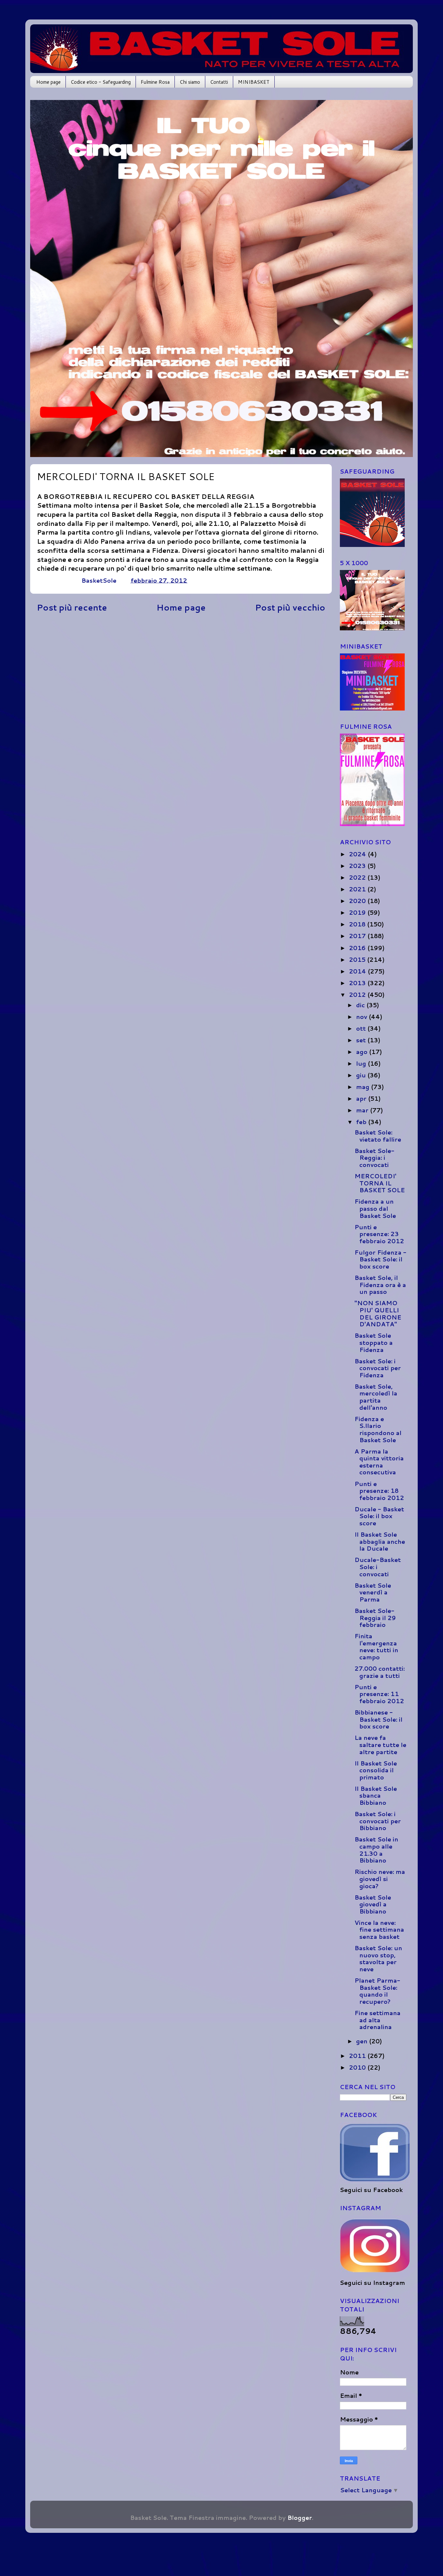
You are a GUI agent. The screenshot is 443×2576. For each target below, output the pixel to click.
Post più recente (72, 607)
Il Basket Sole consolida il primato (376, 1770)
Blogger (300, 2518)
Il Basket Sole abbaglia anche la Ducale (380, 1541)
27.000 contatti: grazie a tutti (380, 1672)
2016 (358, 948)
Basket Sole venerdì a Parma (373, 1592)
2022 (358, 877)
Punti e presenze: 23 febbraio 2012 (379, 1234)
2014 (358, 971)
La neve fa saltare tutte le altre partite (380, 1745)
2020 (358, 901)
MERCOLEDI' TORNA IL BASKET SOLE (380, 1183)
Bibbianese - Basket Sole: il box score (378, 1719)
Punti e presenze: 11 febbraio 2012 (379, 1694)
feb (362, 1122)
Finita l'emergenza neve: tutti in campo (376, 1647)
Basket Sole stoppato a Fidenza (374, 1342)
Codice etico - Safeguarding (101, 82)
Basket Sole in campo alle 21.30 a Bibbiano (376, 1850)
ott (362, 1028)
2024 (358, 854)
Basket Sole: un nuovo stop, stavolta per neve (378, 1958)
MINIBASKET (254, 82)
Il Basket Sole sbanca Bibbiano (376, 1796)
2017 (358, 936)
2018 (358, 924)
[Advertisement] (181, 668)
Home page (48, 82)
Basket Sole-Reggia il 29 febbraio (375, 1618)
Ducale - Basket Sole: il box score (379, 1516)
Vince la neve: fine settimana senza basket (379, 1930)
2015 (358, 960)
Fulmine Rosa (155, 82)
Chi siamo (190, 82)
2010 (358, 2067)
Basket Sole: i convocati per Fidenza (378, 1368)
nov (362, 1017)
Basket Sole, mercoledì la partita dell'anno (376, 1397)
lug (362, 1063)
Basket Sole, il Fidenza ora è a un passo (380, 1285)
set (362, 1040)
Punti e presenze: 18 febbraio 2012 (379, 1491)
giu (362, 1075)
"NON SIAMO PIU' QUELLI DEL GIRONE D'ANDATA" (378, 1313)
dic (361, 1005)
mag (364, 1087)
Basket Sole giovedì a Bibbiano (373, 1904)
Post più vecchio (290, 607)
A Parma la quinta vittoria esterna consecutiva (379, 1462)
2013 (358, 983)
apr (362, 1098)
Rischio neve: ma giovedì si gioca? (380, 1879)
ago (363, 1052)
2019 (358, 912)
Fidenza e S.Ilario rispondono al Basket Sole (378, 1429)
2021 (358, 889)
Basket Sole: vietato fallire (378, 1136)
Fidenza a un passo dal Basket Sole (375, 1208)
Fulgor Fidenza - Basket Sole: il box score (380, 1259)
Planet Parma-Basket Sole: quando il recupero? (377, 1991)
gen (363, 2041)
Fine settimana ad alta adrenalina (377, 2020)
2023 (358, 866)
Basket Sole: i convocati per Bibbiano (378, 1821)
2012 (358, 995)
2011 (358, 2056)
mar (363, 1110)
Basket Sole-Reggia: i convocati (374, 1158)
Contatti (219, 82)
